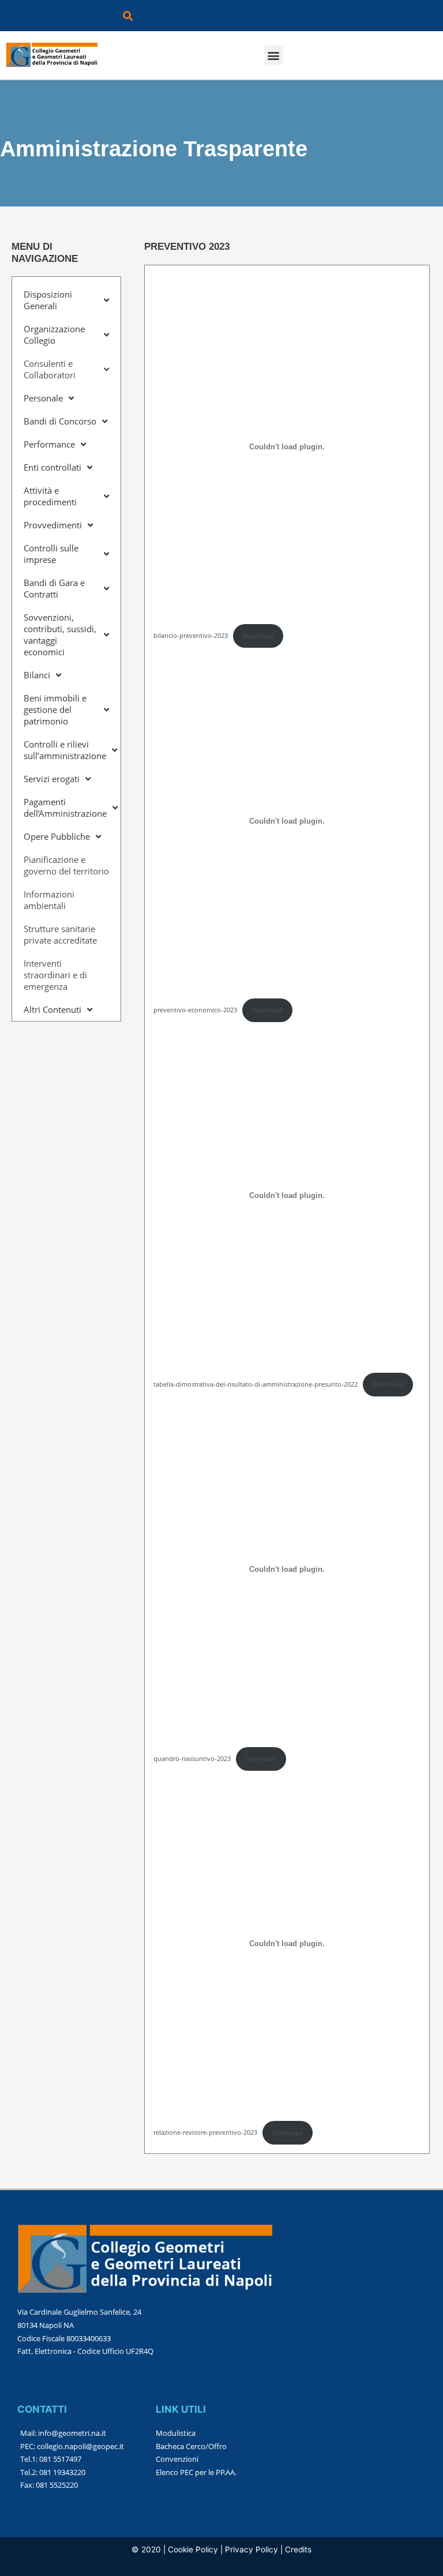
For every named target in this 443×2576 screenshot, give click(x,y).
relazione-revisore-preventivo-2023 (205, 2133)
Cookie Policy (193, 2549)
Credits (298, 2549)
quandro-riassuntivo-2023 (192, 1758)
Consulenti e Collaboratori (50, 369)
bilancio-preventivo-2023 (191, 636)
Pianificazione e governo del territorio (66, 865)
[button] (128, 16)
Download (258, 636)
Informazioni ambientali (49, 900)
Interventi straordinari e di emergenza (55, 975)
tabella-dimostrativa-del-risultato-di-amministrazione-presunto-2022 (256, 1384)
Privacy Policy (251, 2549)
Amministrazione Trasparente (154, 149)
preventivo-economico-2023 (195, 1010)
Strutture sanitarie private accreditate (60, 934)
